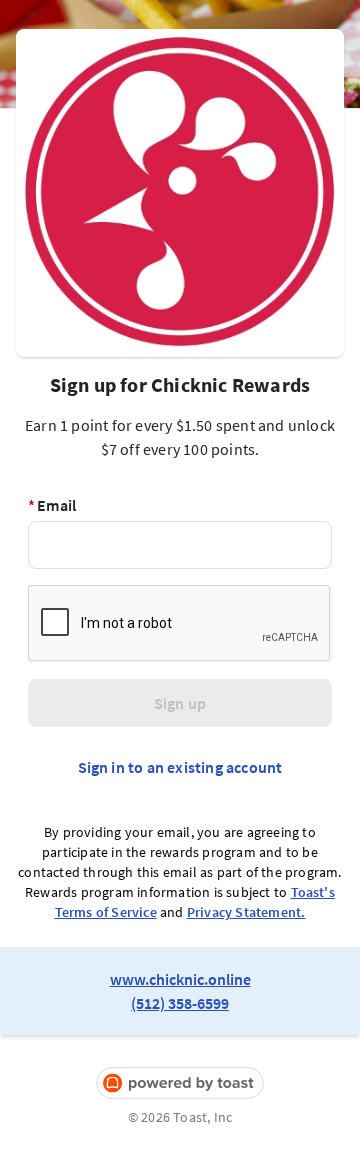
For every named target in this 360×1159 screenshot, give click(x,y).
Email (52, 505)
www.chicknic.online (180, 979)
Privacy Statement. (246, 912)
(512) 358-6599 (180, 1003)
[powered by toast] (180, 1083)
